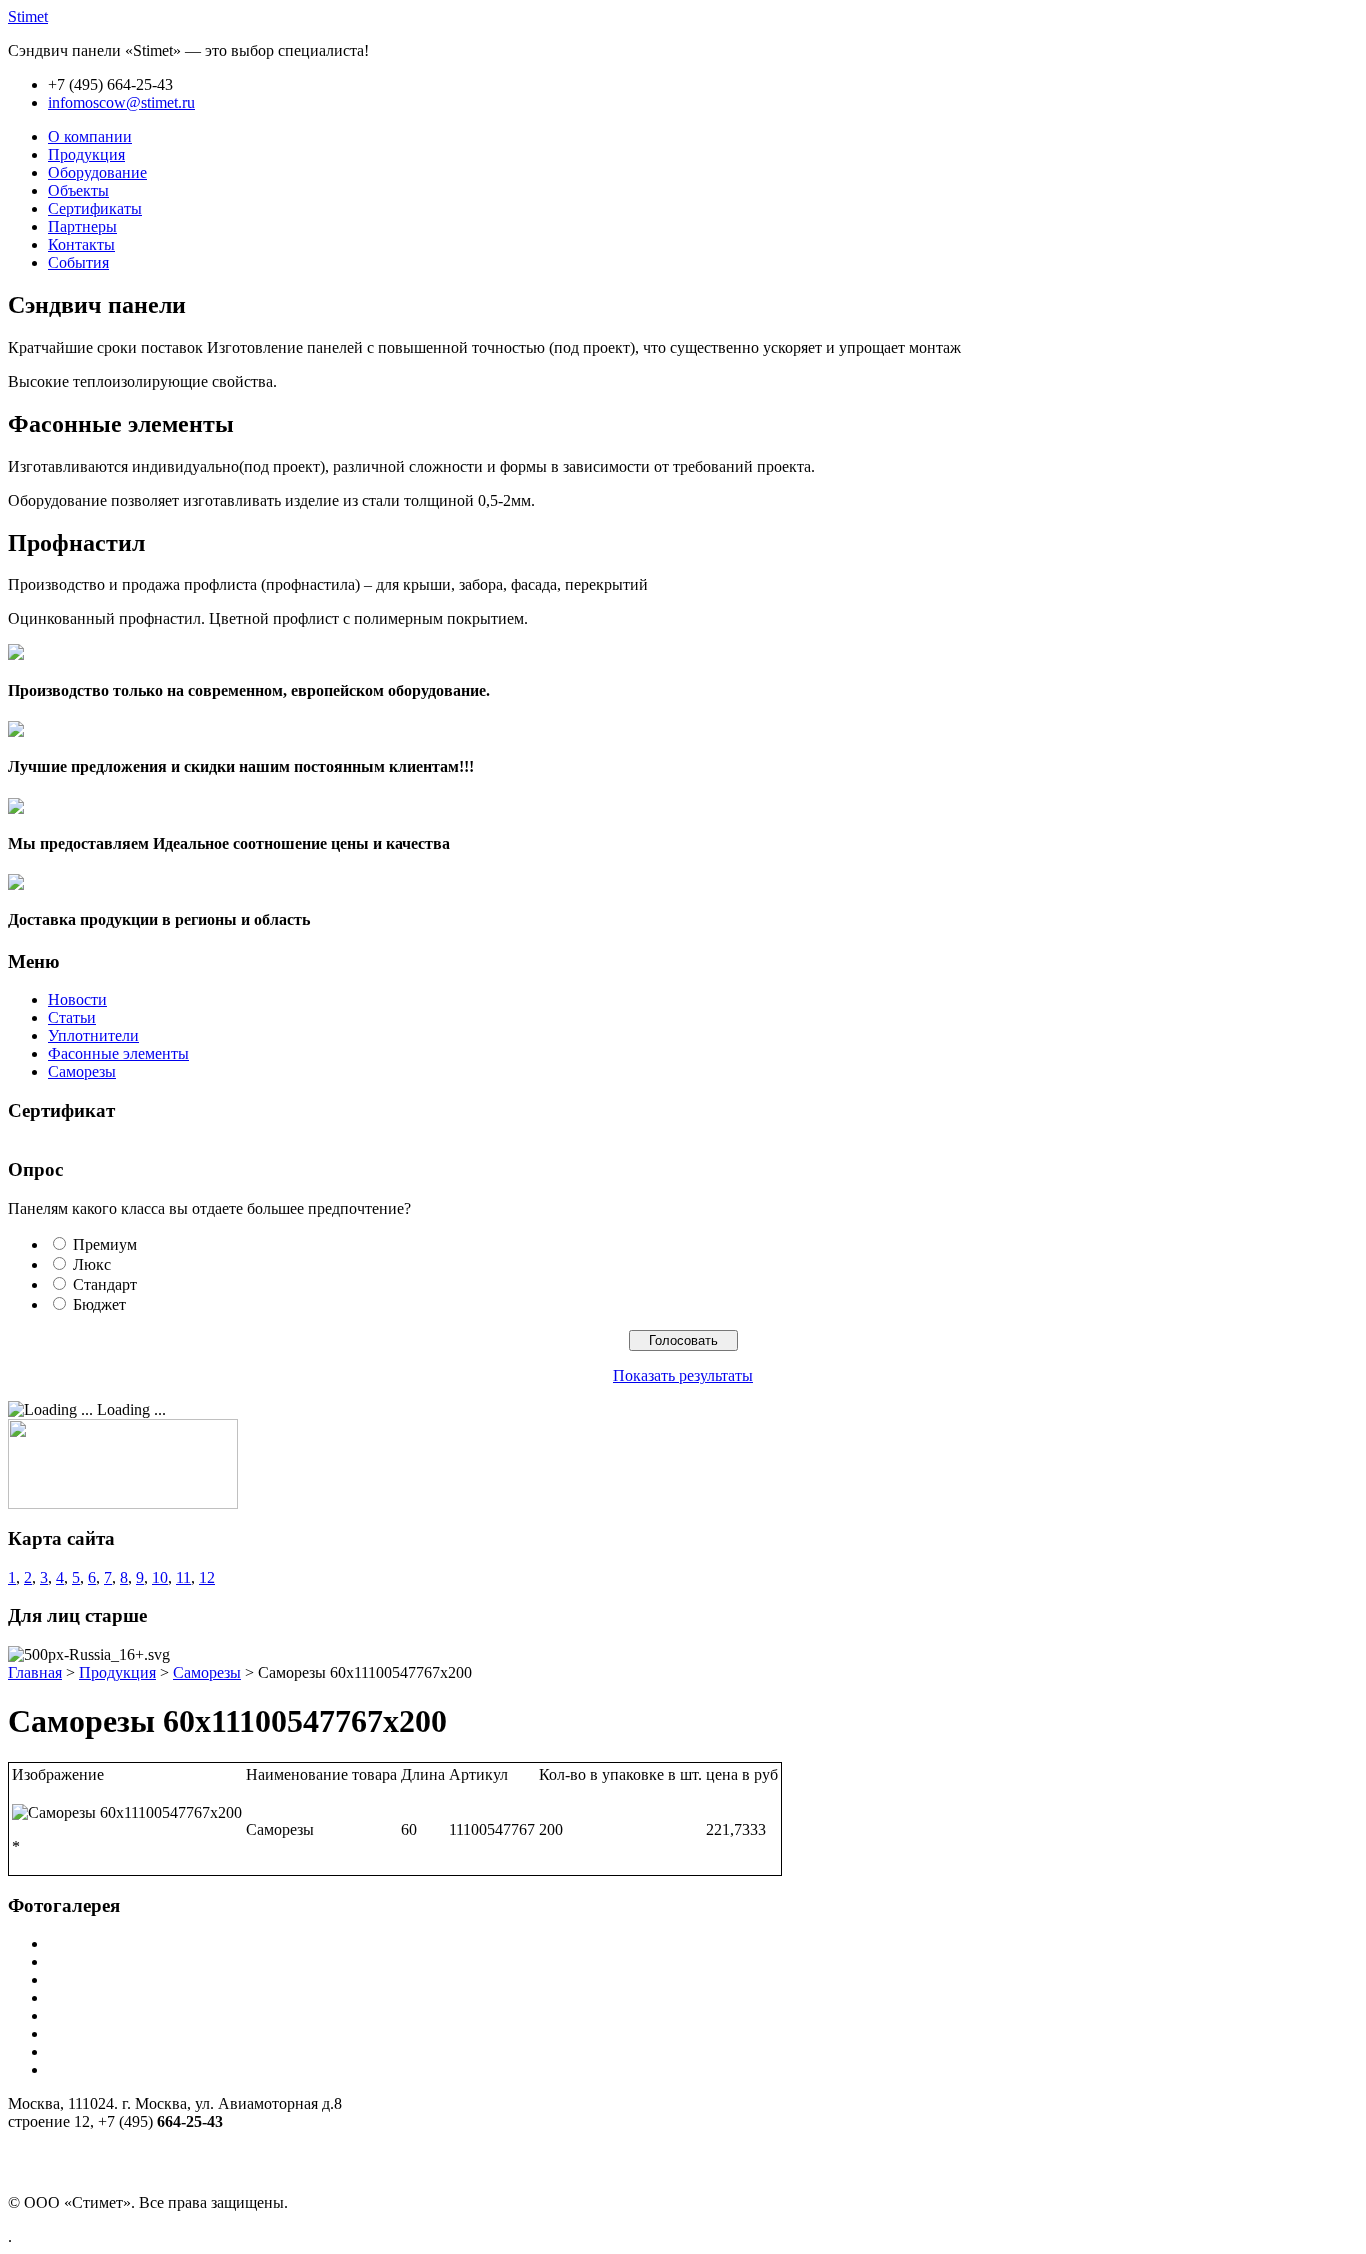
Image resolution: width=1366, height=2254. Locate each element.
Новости (77, 999)
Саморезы (82, 1071)
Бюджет (99, 1304)
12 (207, 1577)
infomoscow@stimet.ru (121, 102)
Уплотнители (93, 1035)
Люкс (92, 1264)
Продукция (117, 1672)
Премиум (105, 1244)
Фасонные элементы (118, 1053)
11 (183, 1577)
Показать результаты (683, 1375)
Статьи (72, 1017)
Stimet (28, 16)
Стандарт (105, 1284)
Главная (35, 1672)
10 (160, 1577)
